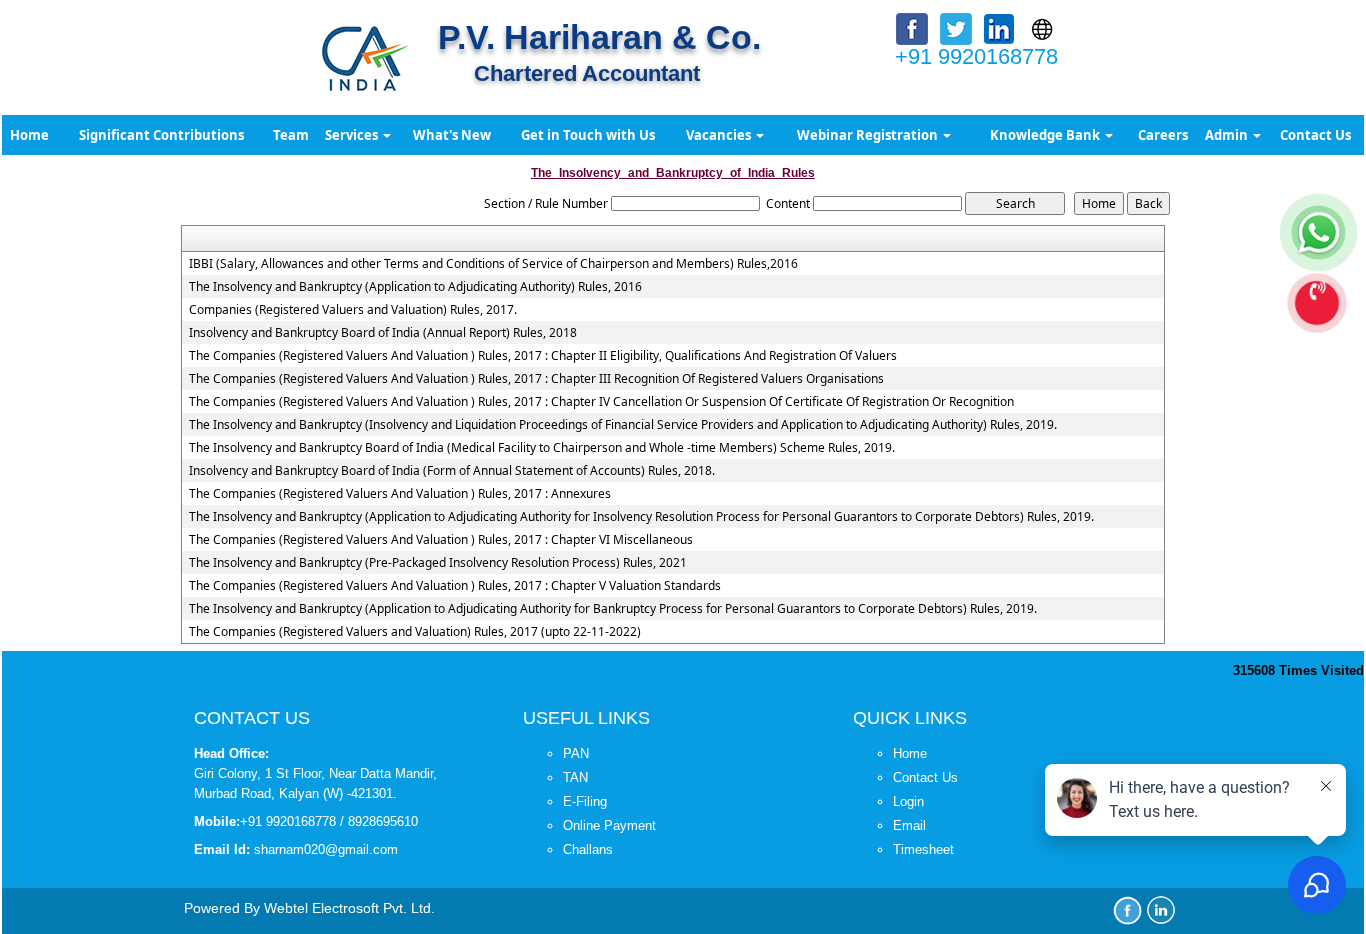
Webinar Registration (869, 135)
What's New (452, 135)
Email (909, 825)
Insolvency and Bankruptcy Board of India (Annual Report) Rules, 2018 (383, 333)
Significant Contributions (161, 135)
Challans (588, 849)
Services (353, 135)
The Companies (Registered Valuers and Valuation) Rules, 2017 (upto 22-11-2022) (415, 632)
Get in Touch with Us (588, 135)
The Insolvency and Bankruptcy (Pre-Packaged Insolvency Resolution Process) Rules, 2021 (438, 563)
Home (29, 135)
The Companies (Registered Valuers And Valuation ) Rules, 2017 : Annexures (400, 494)
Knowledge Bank (1046, 135)
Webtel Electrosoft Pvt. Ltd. (349, 908)
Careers (1163, 135)
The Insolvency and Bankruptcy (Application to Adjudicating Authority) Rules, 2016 (415, 287)
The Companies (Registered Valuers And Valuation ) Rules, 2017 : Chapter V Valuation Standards (455, 586)
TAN (575, 777)
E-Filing (585, 801)
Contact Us (1315, 135)
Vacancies (720, 135)
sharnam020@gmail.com (326, 849)
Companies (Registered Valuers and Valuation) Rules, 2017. (353, 310)
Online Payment (609, 825)
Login (908, 801)
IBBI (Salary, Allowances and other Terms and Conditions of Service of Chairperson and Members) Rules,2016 (493, 264)
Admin (1228, 135)
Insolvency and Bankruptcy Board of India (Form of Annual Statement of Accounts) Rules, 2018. (452, 471)
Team (291, 135)
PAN (576, 753)
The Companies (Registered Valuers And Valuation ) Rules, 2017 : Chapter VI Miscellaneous (441, 540)
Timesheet (923, 849)
